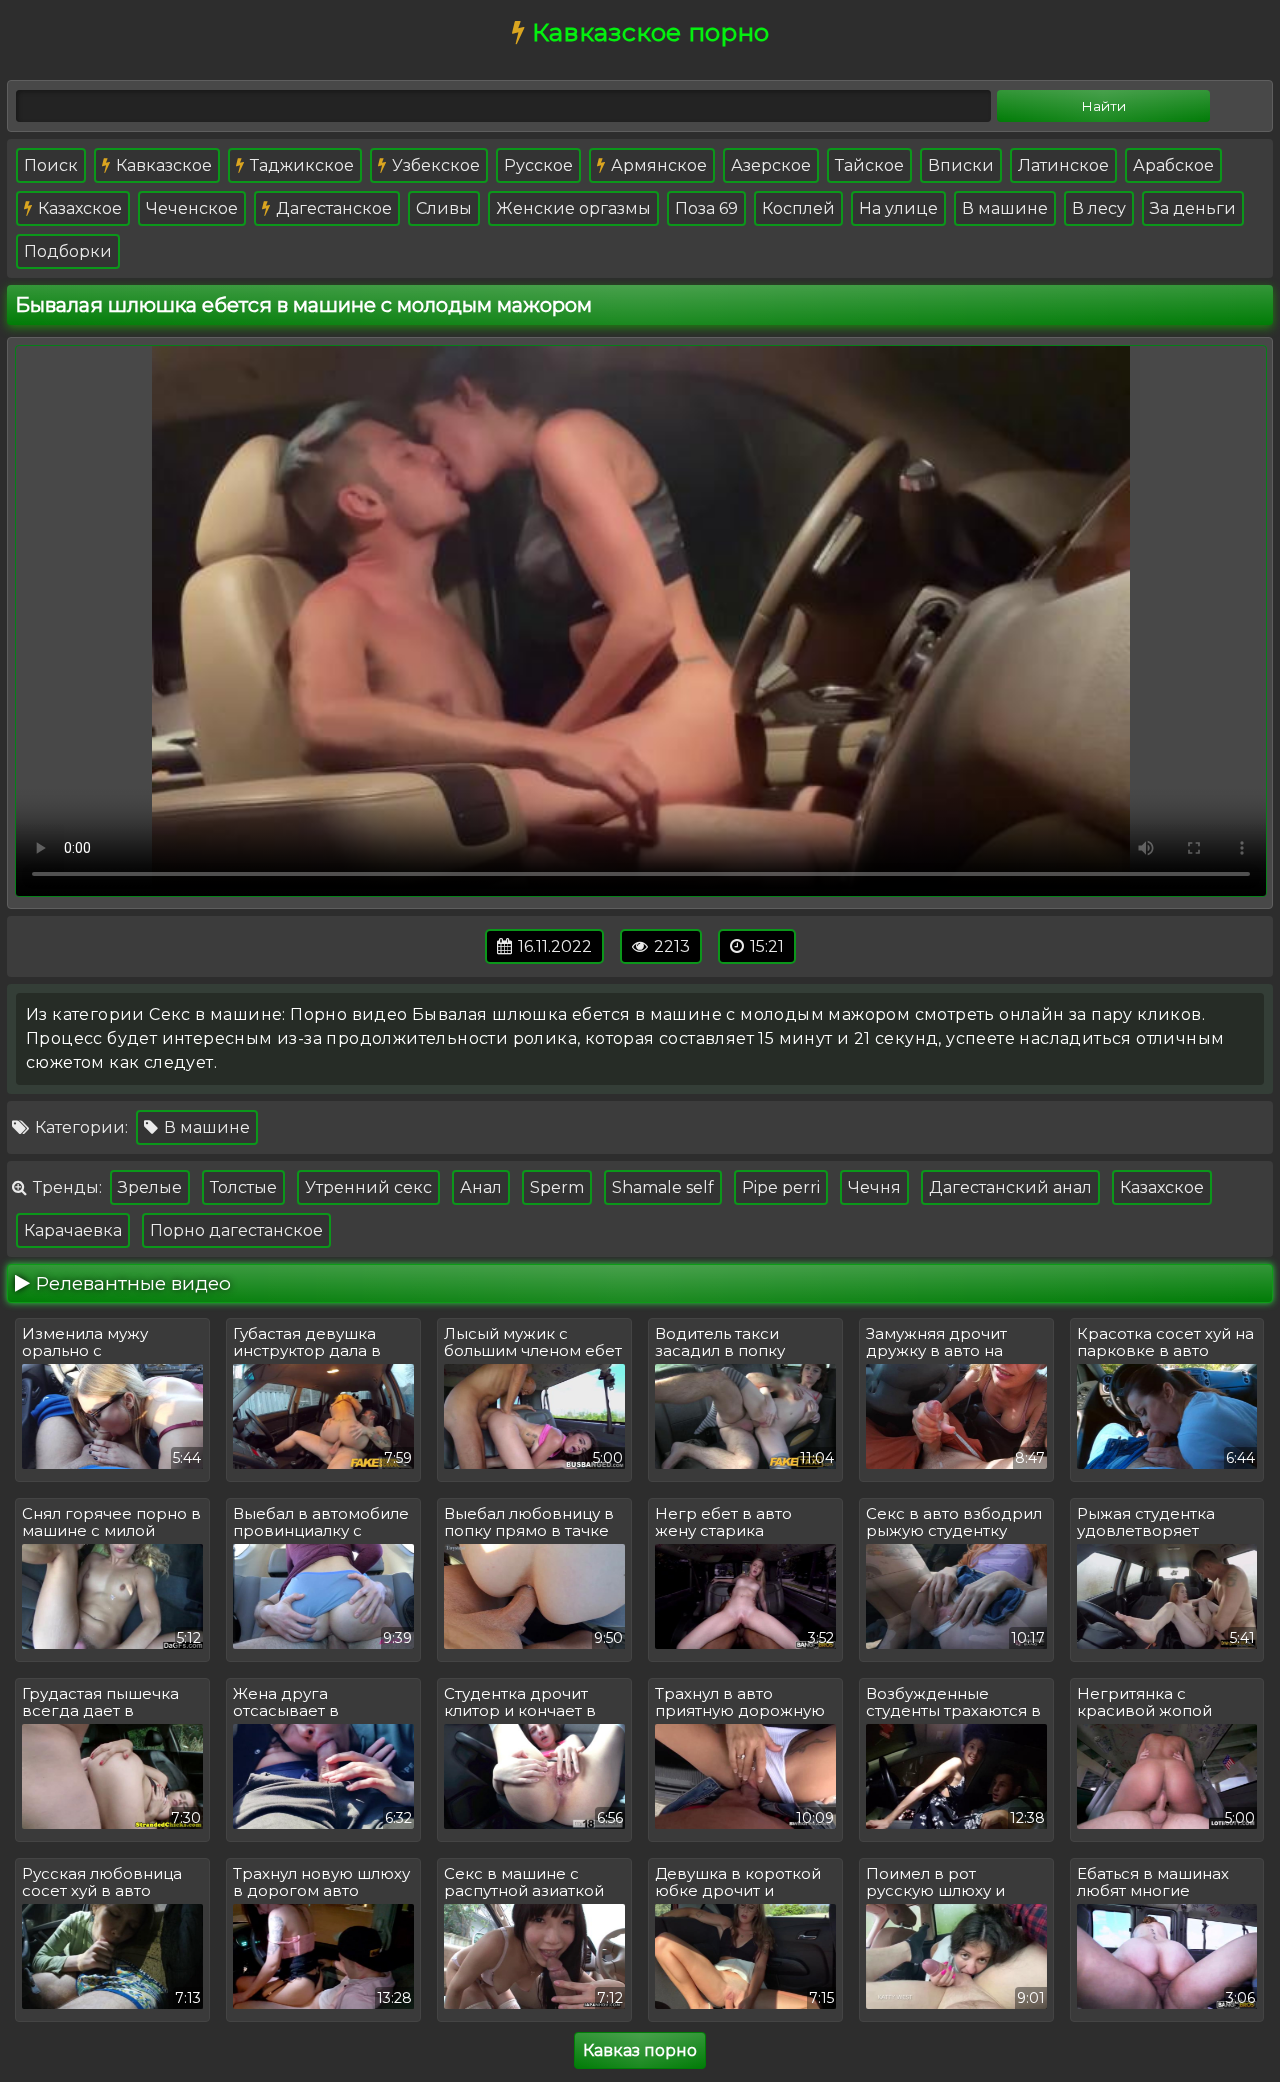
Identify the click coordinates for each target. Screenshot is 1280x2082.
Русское (538, 165)
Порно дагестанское (236, 1230)
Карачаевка (73, 1230)
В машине (1005, 208)
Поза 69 (706, 208)
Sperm (557, 1187)
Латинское (1063, 165)
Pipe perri (781, 1187)
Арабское (1173, 165)
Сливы (444, 208)
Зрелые (150, 1187)
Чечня (874, 1187)
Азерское (771, 165)
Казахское (78, 208)
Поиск (51, 165)
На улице (898, 208)
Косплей (798, 208)
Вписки (961, 165)
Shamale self (663, 1187)
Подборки (68, 251)
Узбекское (434, 165)
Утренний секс (368, 1187)
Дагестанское (332, 208)
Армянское (657, 165)
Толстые (243, 1187)
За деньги (1193, 208)
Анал (481, 1187)
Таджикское (300, 165)
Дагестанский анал (1010, 1187)
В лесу (1099, 208)
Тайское (869, 165)
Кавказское (162, 165)
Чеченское (192, 208)
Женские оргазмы (573, 208)
